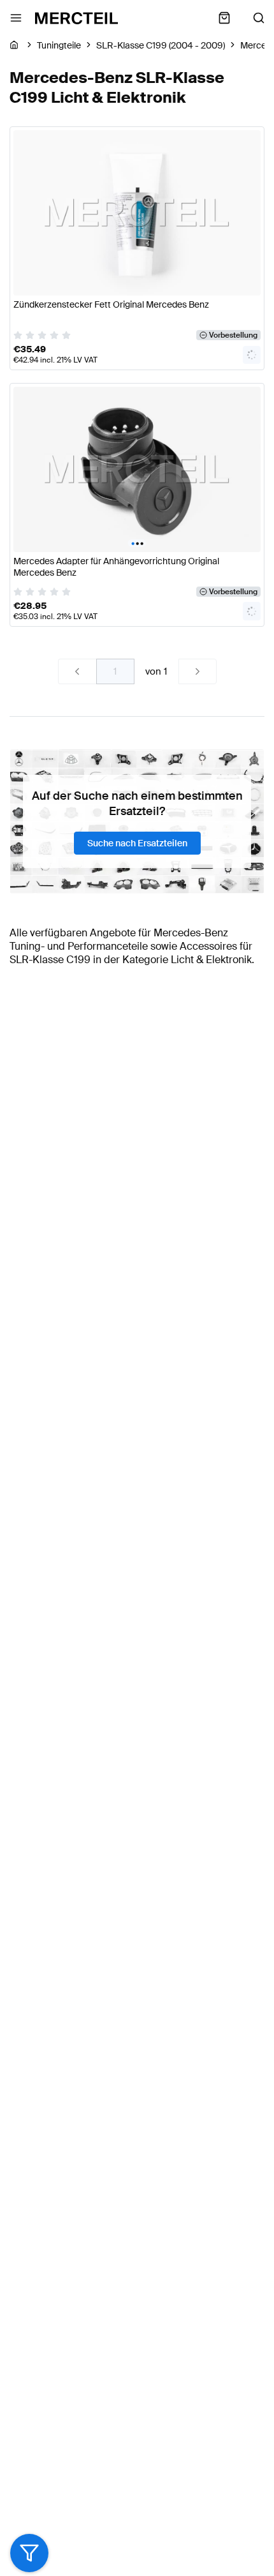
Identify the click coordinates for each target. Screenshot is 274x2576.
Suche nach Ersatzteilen (137, 843)
